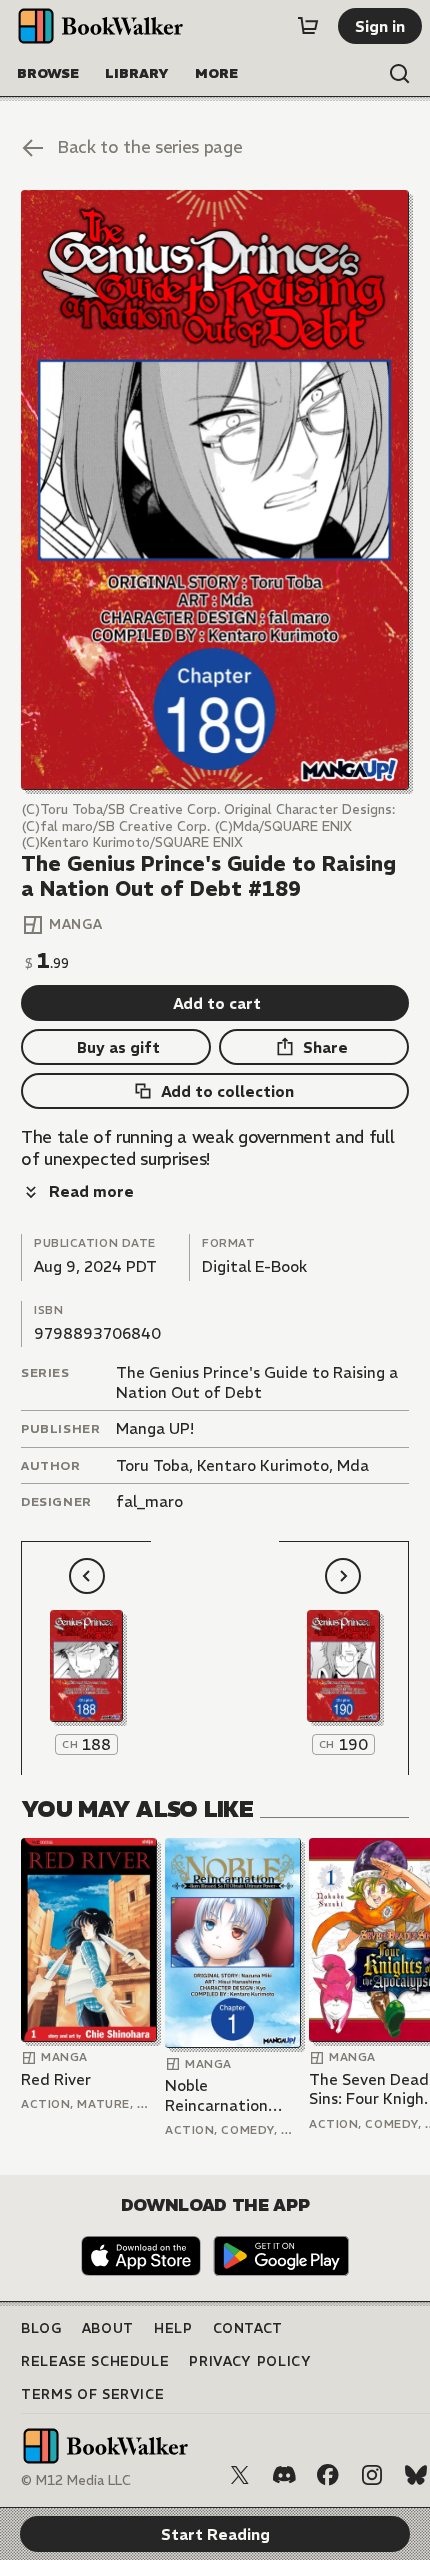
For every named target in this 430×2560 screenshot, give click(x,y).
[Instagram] (372, 2475)
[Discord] (284, 2475)
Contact (248, 2328)
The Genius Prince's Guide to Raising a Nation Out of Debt (257, 1382)
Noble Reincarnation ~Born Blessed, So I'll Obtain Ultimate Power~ (230, 2095)
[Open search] (400, 74)
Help (173, 2328)
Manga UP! (155, 1428)
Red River (56, 2079)
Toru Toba (152, 1465)
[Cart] (308, 26)
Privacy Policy (250, 2361)
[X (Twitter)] (240, 2475)
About (108, 2328)
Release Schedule (95, 2361)
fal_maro (149, 1501)
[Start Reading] (215, 489)
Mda (353, 1465)
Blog (41, 2328)
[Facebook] (328, 2475)
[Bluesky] (416, 2475)
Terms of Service (92, 2394)
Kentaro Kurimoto (263, 1465)
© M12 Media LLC (76, 2480)
